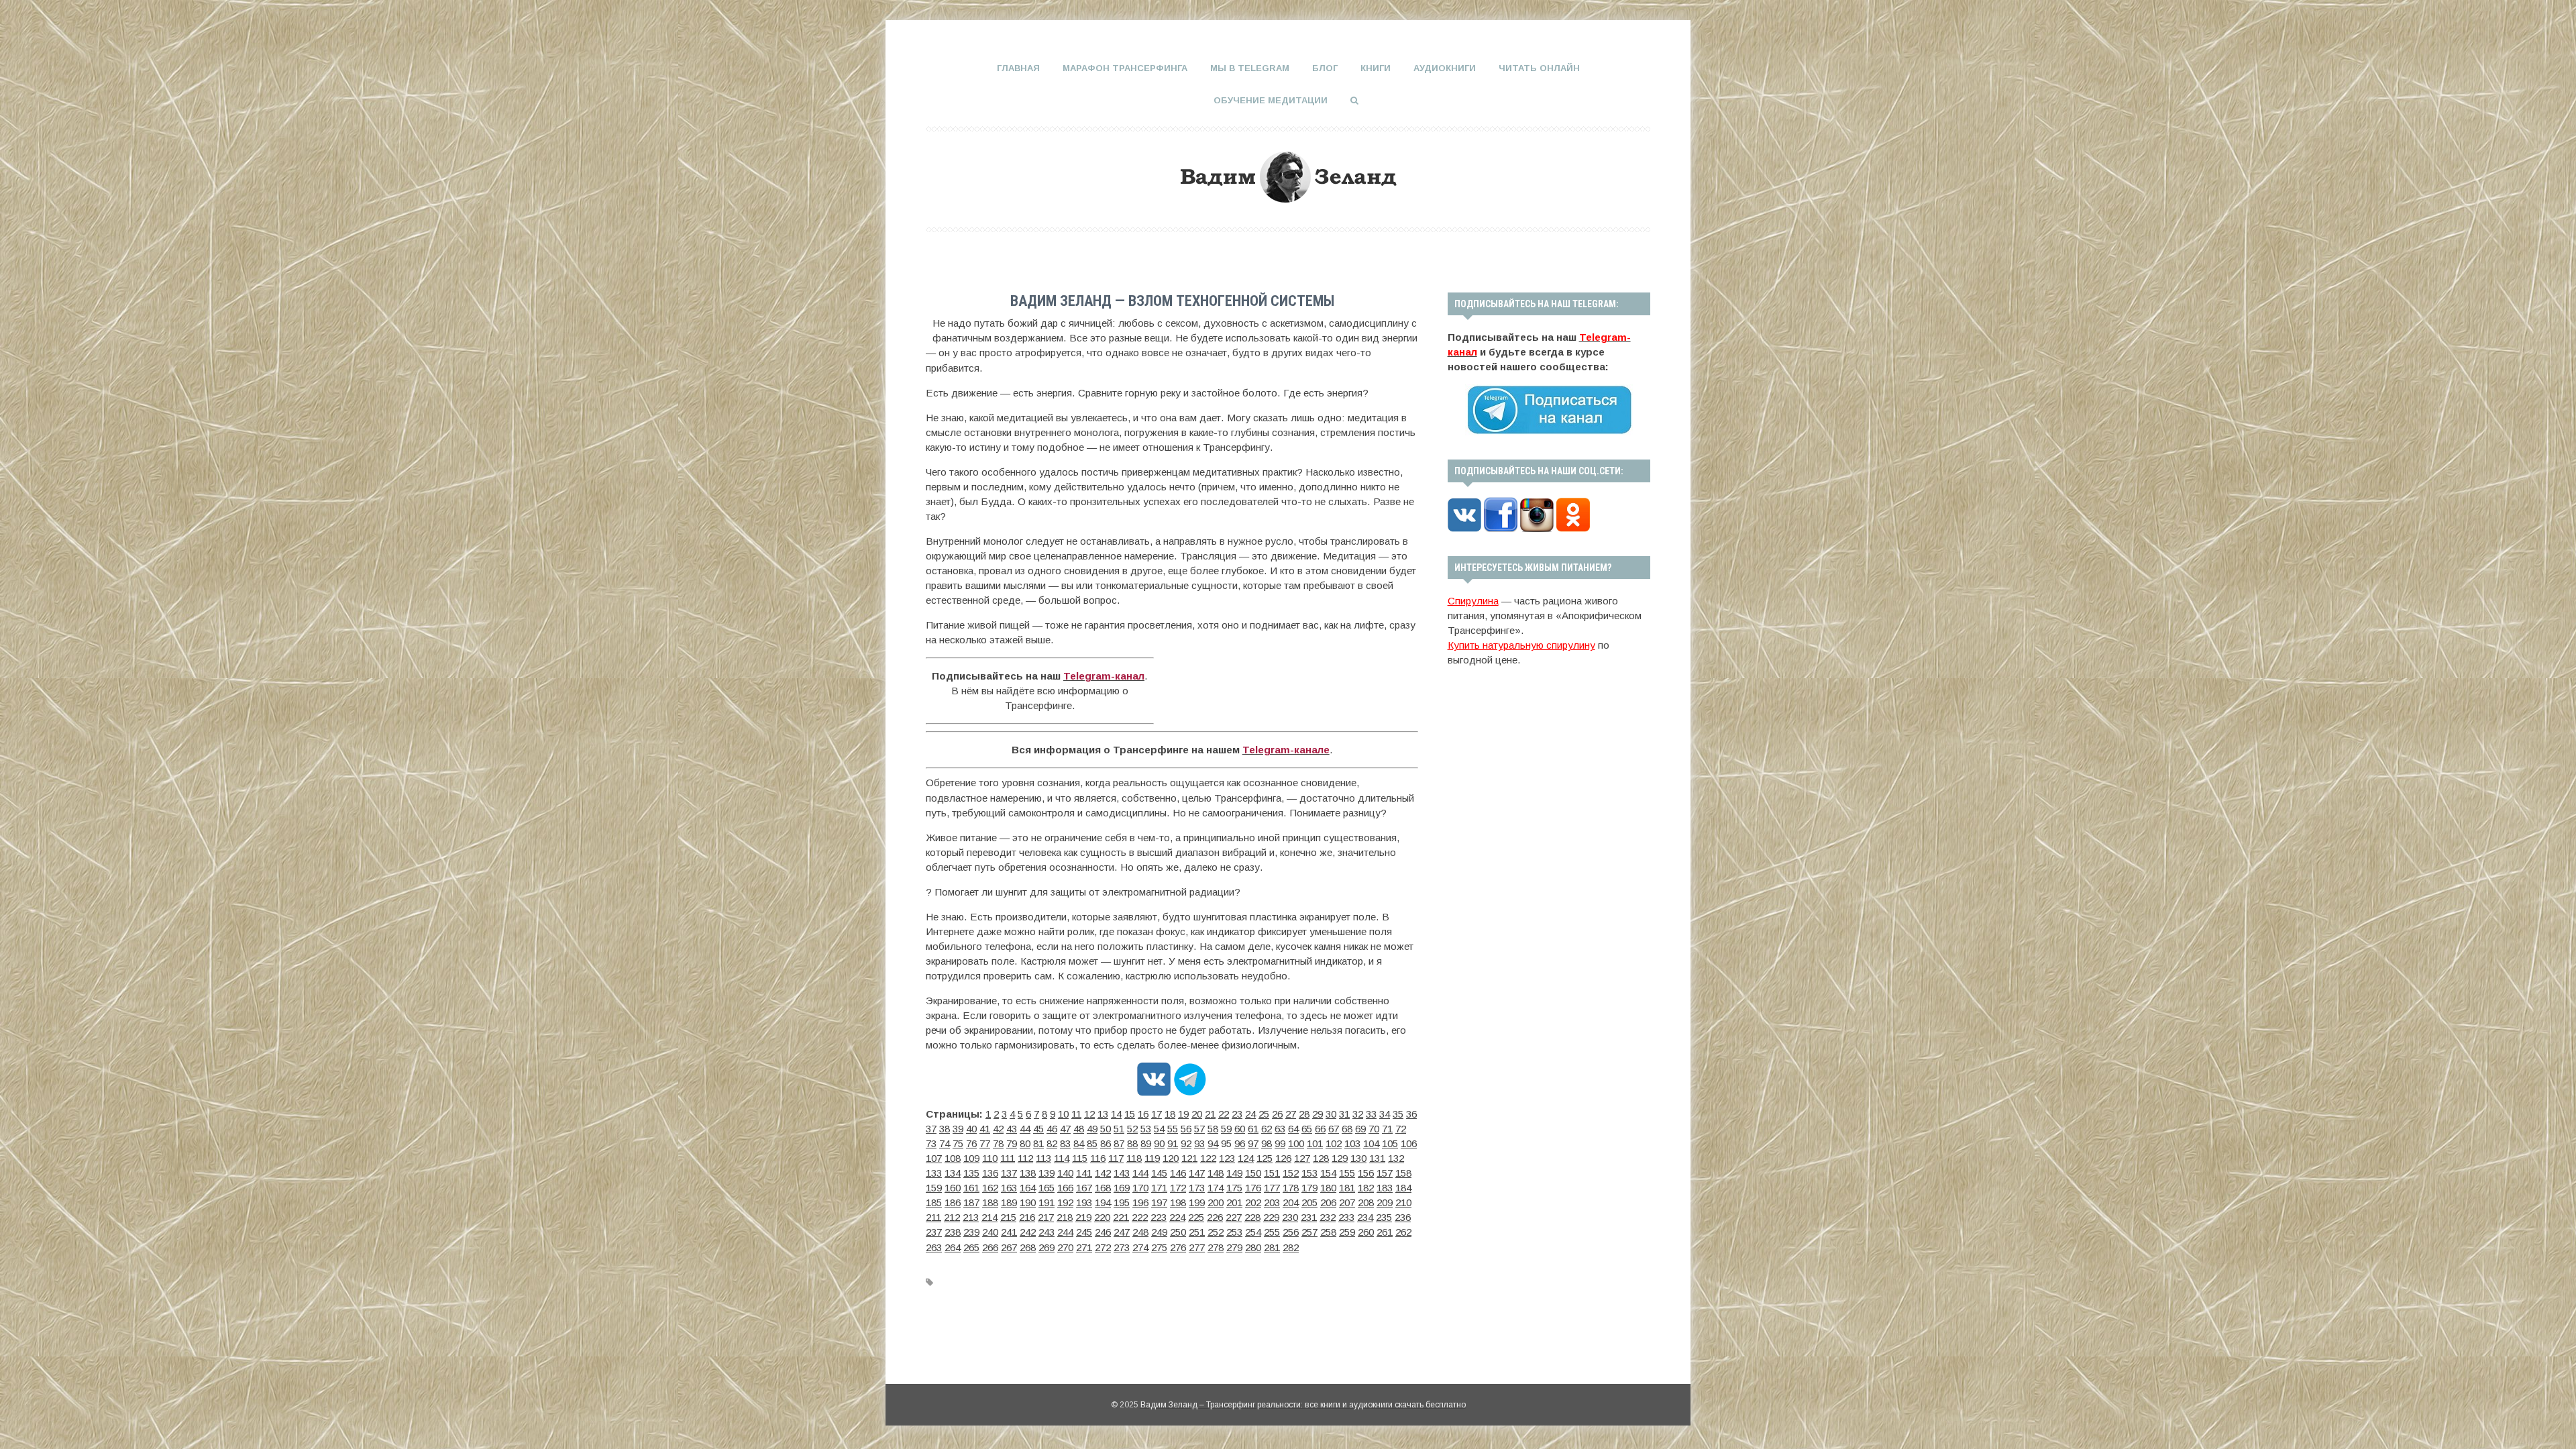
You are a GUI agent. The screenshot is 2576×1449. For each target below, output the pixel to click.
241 (1009, 1232)
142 (1103, 1173)
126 (1283, 1158)
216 (1027, 1217)
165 (1046, 1188)
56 (1186, 1129)
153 (1309, 1173)
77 (985, 1143)
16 (1143, 1114)
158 (1403, 1173)
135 (971, 1173)
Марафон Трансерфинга (1125, 68)
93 (1199, 1143)
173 (1197, 1188)
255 (1272, 1232)
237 (934, 1232)
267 (1009, 1247)
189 (1009, 1202)
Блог (1325, 68)
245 (1084, 1232)
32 (1358, 1114)
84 (1079, 1143)
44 (1025, 1129)
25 (1264, 1114)
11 (1076, 1114)
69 (1360, 1129)
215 (1008, 1217)
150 (1253, 1173)
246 (1103, 1232)
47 (1065, 1129)
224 (1177, 1217)
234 (1365, 1217)
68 (1347, 1129)
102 (1334, 1143)
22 (1224, 1114)
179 (1309, 1188)
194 (1103, 1202)
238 (953, 1232)
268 (1028, 1247)
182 (1366, 1188)
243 (1046, 1232)
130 (1358, 1158)
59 (1226, 1129)
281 (1272, 1247)
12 (1089, 1114)
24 (1250, 1114)
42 (998, 1129)
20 (1197, 1114)
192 (1065, 1202)
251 (1197, 1232)
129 (1340, 1158)
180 (1328, 1188)
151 (1272, 1173)
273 (1122, 1247)
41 (985, 1129)
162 (990, 1188)
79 (1012, 1143)
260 (1366, 1232)
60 (1240, 1129)
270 (1065, 1247)
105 (1390, 1143)
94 (1213, 1143)
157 (1385, 1173)
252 (1216, 1232)
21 (1210, 1114)
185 (934, 1202)
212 (952, 1217)
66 (1320, 1129)
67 (1334, 1129)
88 (1132, 1143)
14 (1116, 1114)
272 (1103, 1247)
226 (1215, 1217)
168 (1103, 1188)
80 (1025, 1143)
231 (1309, 1217)
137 (1009, 1173)
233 (1346, 1217)
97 (1253, 1143)
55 (1173, 1129)
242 (1028, 1232)
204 (1291, 1202)
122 (1208, 1158)
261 (1385, 1232)
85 (1092, 1143)
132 (1396, 1158)
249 (1159, 1232)
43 (1012, 1129)
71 (1387, 1129)
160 (953, 1188)
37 (931, 1129)
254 (1253, 1232)
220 (1102, 1217)
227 (1234, 1217)
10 (1063, 1114)
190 (1028, 1202)
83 (1065, 1143)
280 (1253, 1247)
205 (1309, 1202)
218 (1065, 1217)
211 (933, 1217)
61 (1253, 1129)
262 (1403, 1232)
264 (953, 1247)
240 (990, 1232)
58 (1213, 1129)
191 (1046, 1202)
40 (971, 1129)
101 (1315, 1143)
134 (953, 1173)
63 (1280, 1129)
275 (1159, 1247)
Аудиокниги (1445, 68)
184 (1403, 1188)
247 (1122, 1232)
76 (971, 1143)
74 (945, 1143)
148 (1216, 1173)
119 (1152, 1158)
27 (1291, 1114)
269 (1046, 1247)
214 (989, 1217)
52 (1132, 1129)
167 (1084, 1188)
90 (1159, 1143)
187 (971, 1202)
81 (1038, 1143)
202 (1253, 1202)
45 (1038, 1129)
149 (1234, 1173)
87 (1119, 1143)
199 (1197, 1202)
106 (1409, 1143)
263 (934, 1247)
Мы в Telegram (1250, 68)
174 (1216, 1188)
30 (1331, 1114)
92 (1186, 1143)
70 (1374, 1129)
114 (1062, 1158)
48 (1079, 1129)
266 (990, 1247)
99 (1280, 1143)
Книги (1376, 68)
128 (1321, 1158)
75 (958, 1143)
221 (1121, 1217)
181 (1347, 1188)
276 (1178, 1247)
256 (1291, 1232)
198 (1178, 1202)
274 (1140, 1247)
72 (1401, 1129)
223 (1159, 1217)
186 (953, 1202)
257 (1309, 1232)
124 (1246, 1158)
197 (1159, 1202)
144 (1140, 1173)
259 (1347, 1232)
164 (1028, 1188)
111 (1008, 1158)
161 (971, 1188)
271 (1084, 1247)
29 (1318, 1114)
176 (1253, 1188)
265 (971, 1247)
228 (1252, 1217)
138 (1028, 1173)
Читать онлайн (1539, 68)
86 (1106, 1143)
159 (934, 1188)
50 (1106, 1129)
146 (1178, 1173)
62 (1267, 1129)
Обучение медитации (1271, 100)
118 (1134, 1158)
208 (1366, 1202)
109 (971, 1158)
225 (1196, 1217)
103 (1352, 1143)
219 (1083, 1217)
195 (1122, 1202)
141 (1084, 1173)
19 (1183, 1114)
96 (1240, 1143)
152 (1291, 1173)
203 (1272, 1202)
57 (1199, 1129)
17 (1157, 1114)
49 (1092, 1129)
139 (1046, 1173)
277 (1197, 1247)
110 (990, 1158)
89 (1146, 1143)
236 (1403, 1217)
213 (971, 1217)
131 (1377, 1158)
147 (1197, 1173)
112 (1025, 1158)
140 (1065, 1173)
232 (1328, 1217)
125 (1265, 1158)
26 (1277, 1114)
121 (1189, 1158)
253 (1234, 1232)
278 (1216, 1247)
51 (1119, 1129)
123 (1227, 1158)
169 (1122, 1188)
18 (1170, 1114)
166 (1065, 1188)
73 (931, 1143)
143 (1122, 1173)
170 (1140, 1188)
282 (1291, 1247)
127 (1302, 1158)
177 (1272, 1188)
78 (998, 1143)
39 (958, 1129)
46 (1052, 1129)
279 (1234, 1247)
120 (1171, 1158)
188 (990, 1202)
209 (1385, 1202)
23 (1237, 1114)
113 (1043, 1158)
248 (1140, 1232)
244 (1065, 1232)
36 (1411, 1114)
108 (953, 1158)
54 (1159, 1129)
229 (1271, 1217)
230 (1290, 1217)
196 (1140, 1202)
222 (1140, 1217)
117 (1116, 1158)
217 (1046, 1217)
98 (1267, 1143)
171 (1159, 1188)
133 (934, 1173)
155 (1347, 1173)
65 (1307, 1129)
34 (1385, 1114)
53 (1146, 1129)
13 (1103, 1114)
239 (971, 1232)
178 (1291, 1188)
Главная (1018, 68)
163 (1009, 1188)
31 (1344, 1114)
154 (1328, 1173)
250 (1178, 1232)
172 (1178, 1188)
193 (1084, 1202)
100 (1296, 1143)
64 (1293, 1129)
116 (1098, 1158)
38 (945, 1129)
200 (1216, 1202)
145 (1159, 1173)
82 (1052, 1143)
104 (1371, 1143)
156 (1366, 1173)
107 (934, 1158)
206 (1328, 1202)
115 (1080, 1158)
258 (1328, 1232)
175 (1234, 1188)
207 (1347, 1202)
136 (990, 1173)
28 (1304, 1114)
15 (1130, 1114)
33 (1371, 1114)
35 (1398, 1114)
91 (1173, 1143)
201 (1234, 1202)
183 (1385, 1188)
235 (1384, 1217)
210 (1403, 1202)
